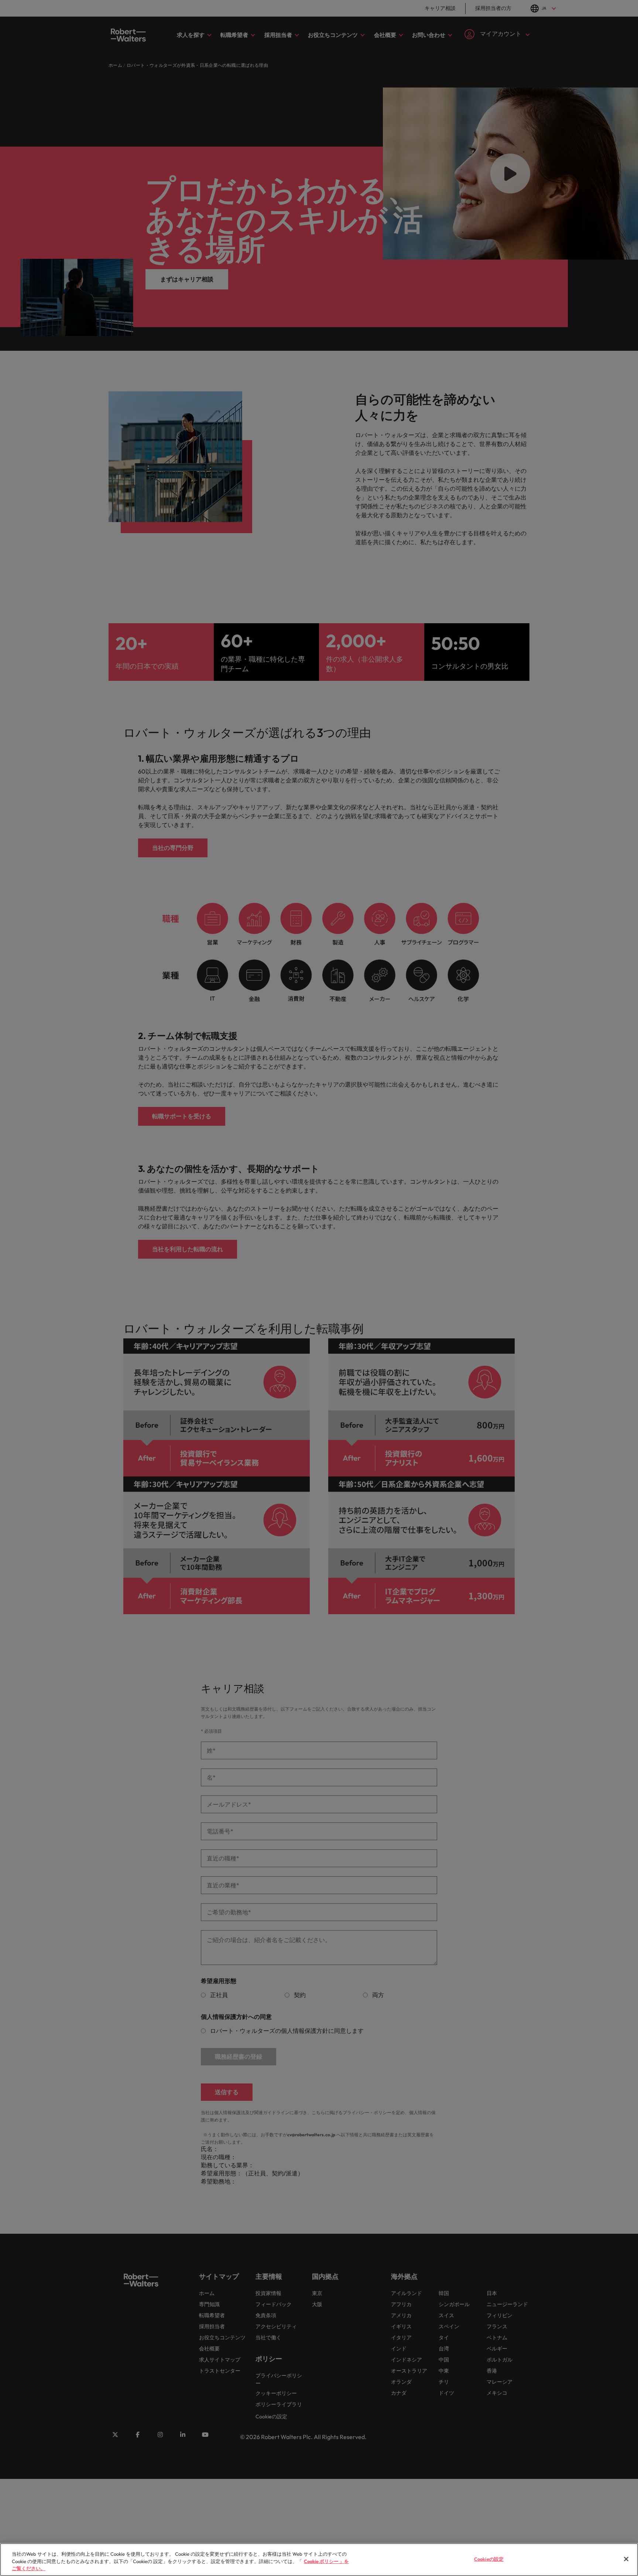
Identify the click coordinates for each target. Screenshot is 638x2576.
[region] (319, 2560)
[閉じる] (626, 2559)
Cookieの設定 (489, 2559)
